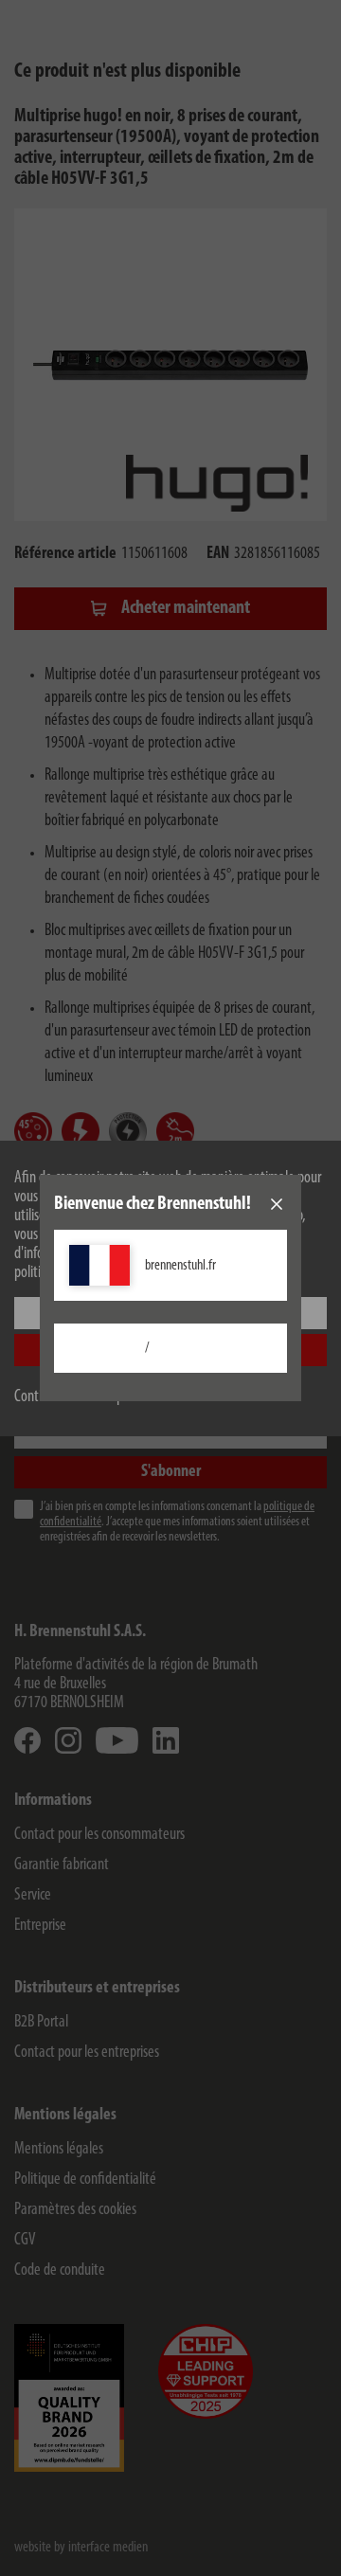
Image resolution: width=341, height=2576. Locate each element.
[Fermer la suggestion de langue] (277, 1204)
